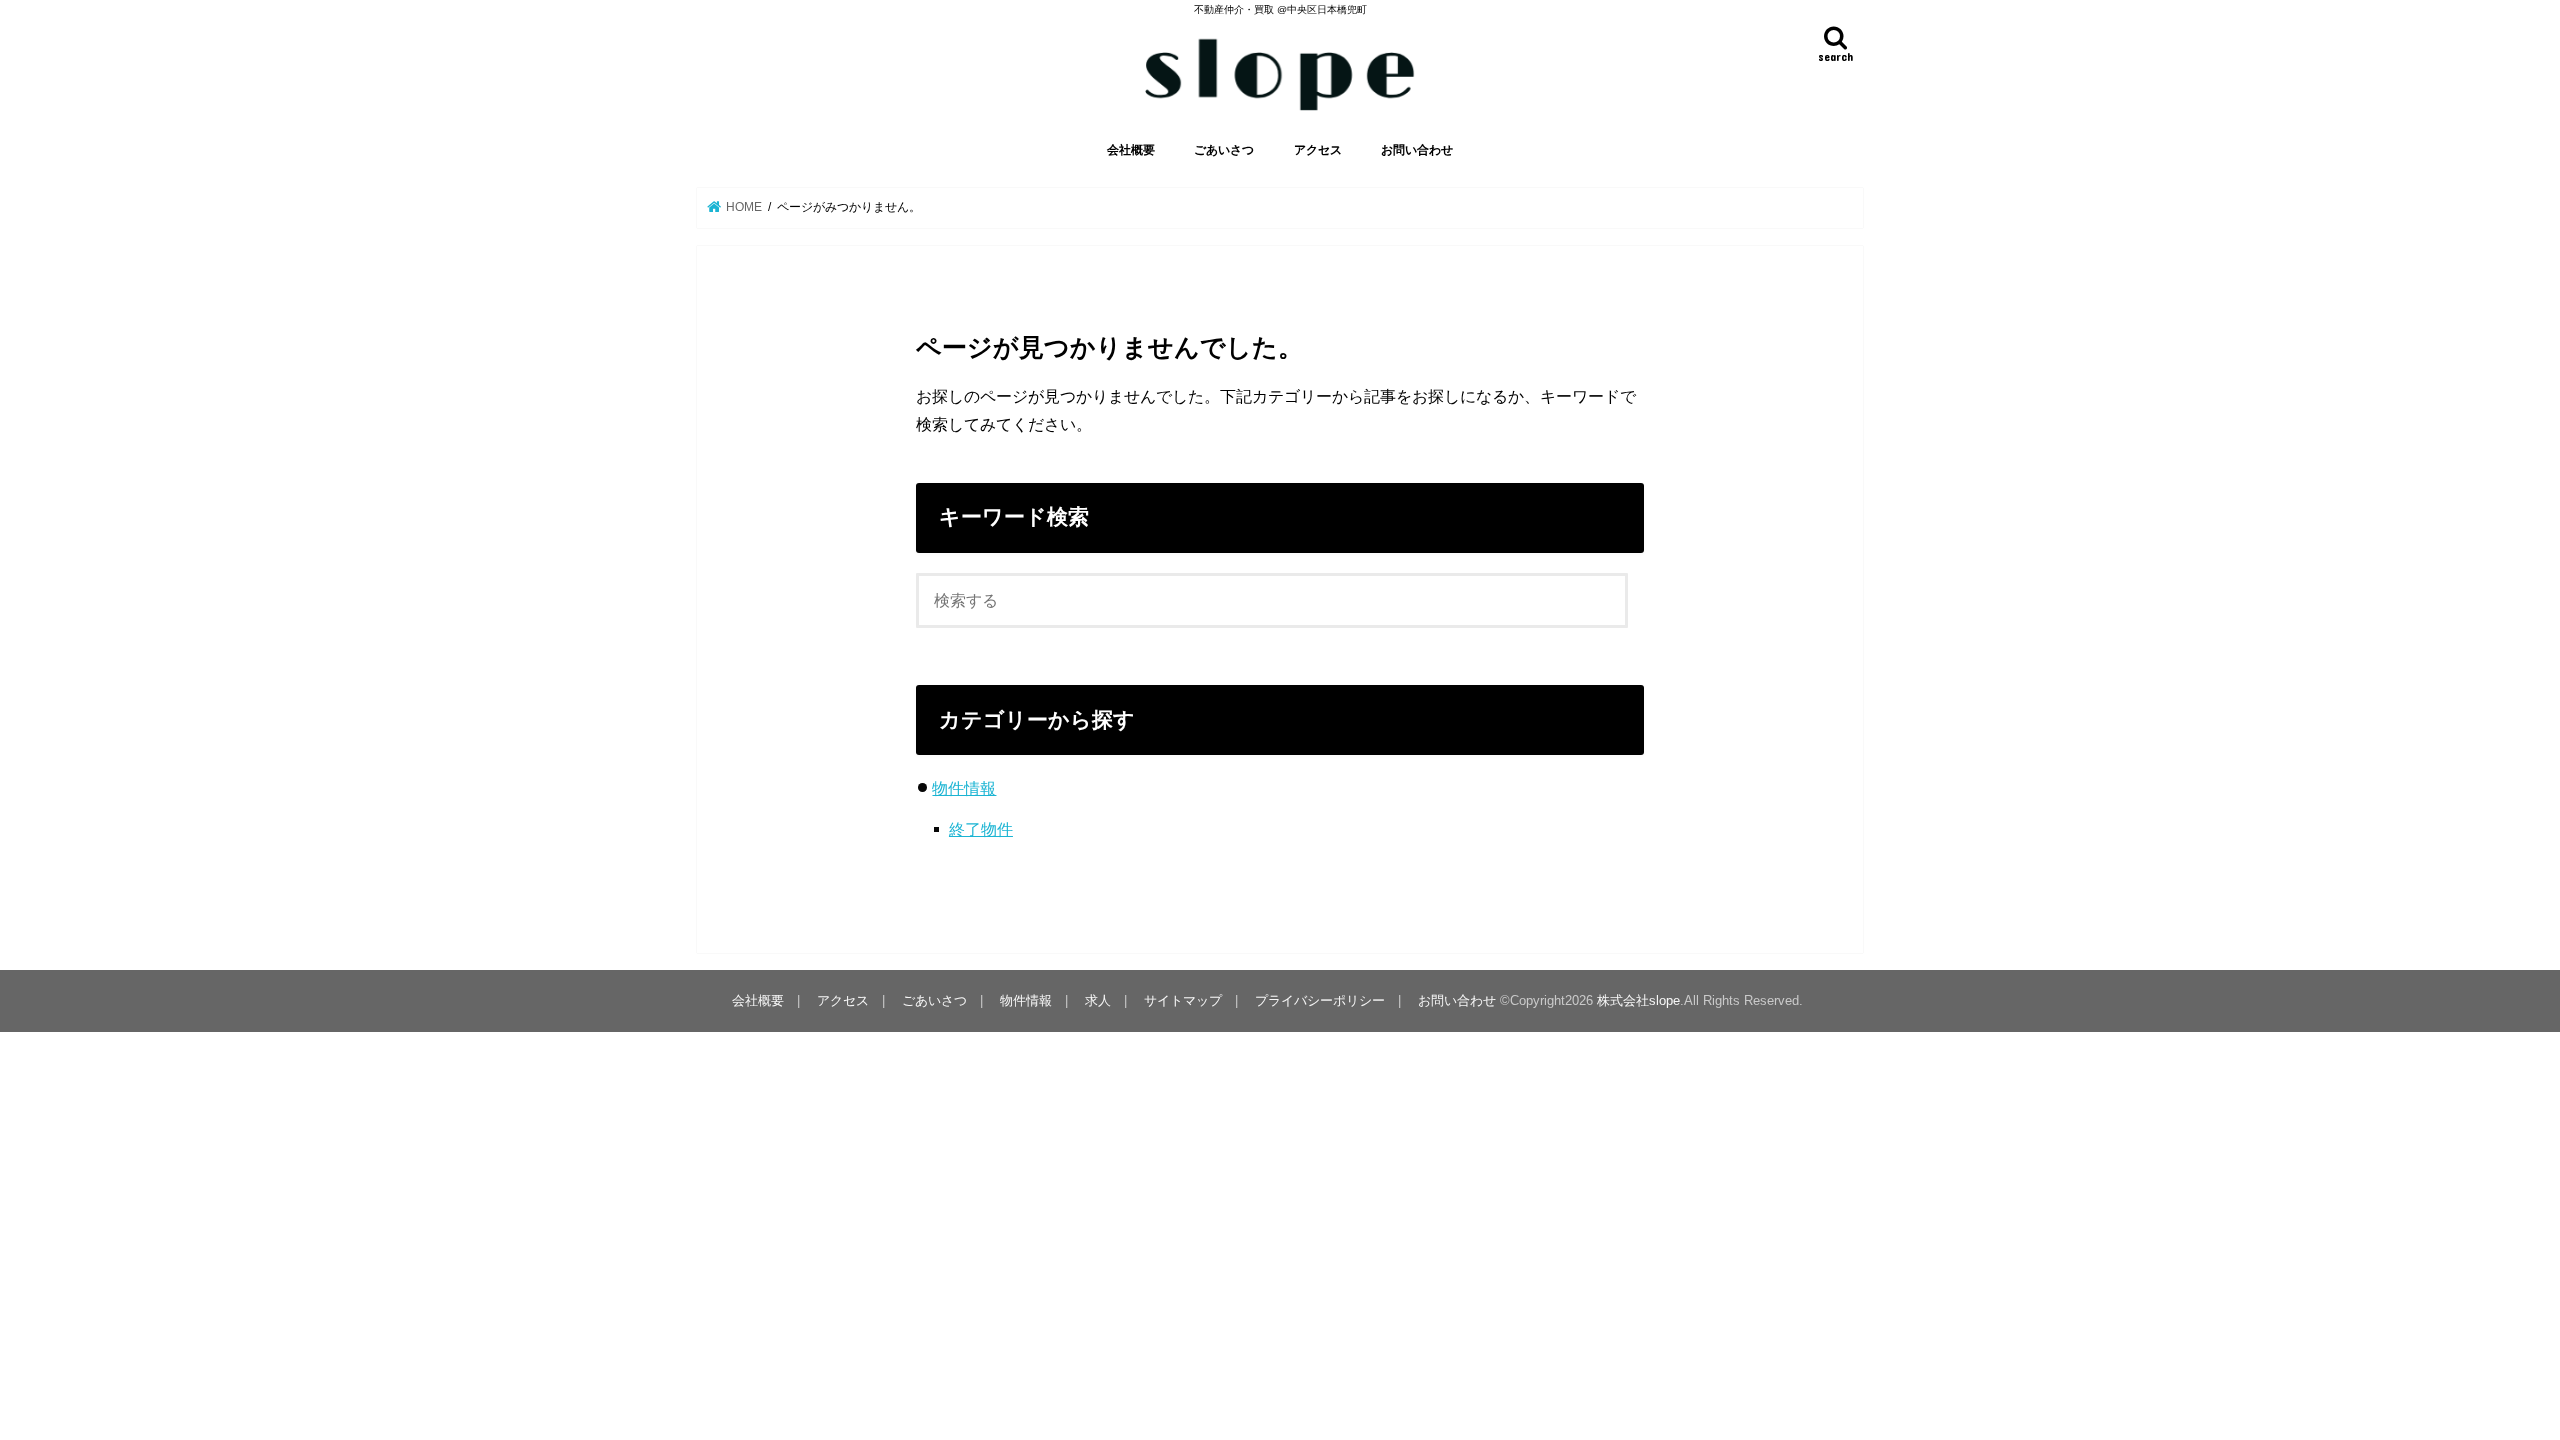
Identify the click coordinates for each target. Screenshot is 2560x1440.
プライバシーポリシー (1320, 1000)
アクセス (1318, 150)
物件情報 (964, 788)
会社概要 (1131, 150)
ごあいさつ (1224, 150)
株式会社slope (1638, 1000)
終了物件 (981, 829)
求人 (1098, 1000)
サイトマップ (1183, 1000)
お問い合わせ (1417, 150)
